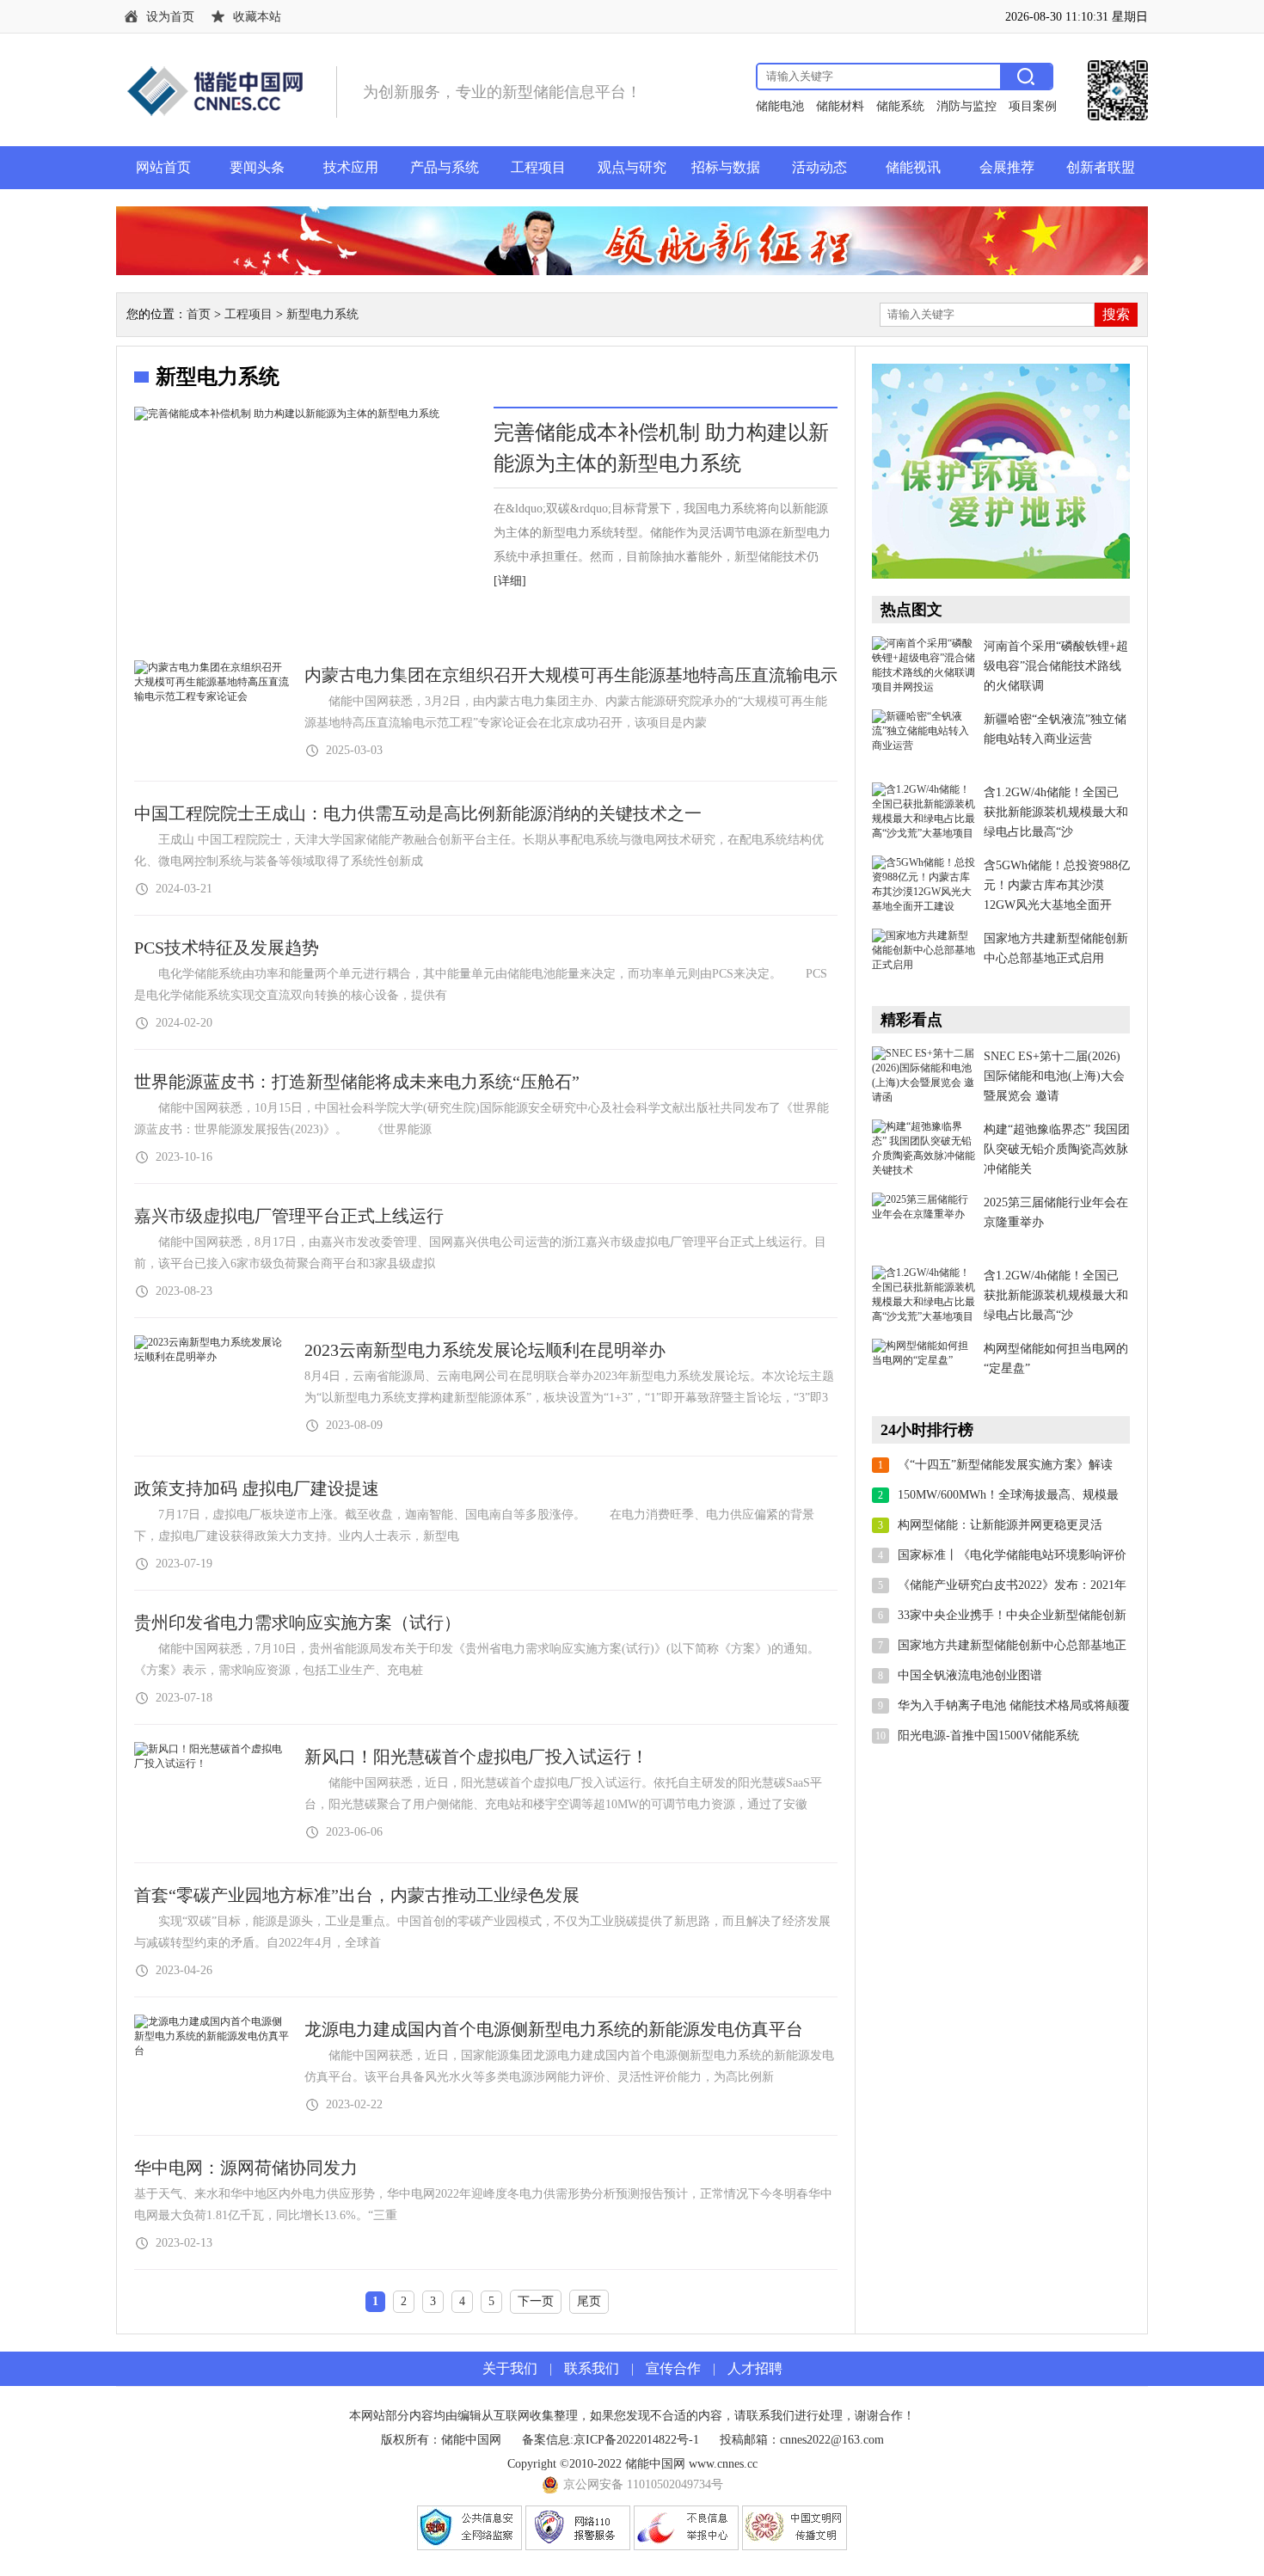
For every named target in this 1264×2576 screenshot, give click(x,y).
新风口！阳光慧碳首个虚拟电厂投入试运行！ (476, 1757)
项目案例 (1033, 106)
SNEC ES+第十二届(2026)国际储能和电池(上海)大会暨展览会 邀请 (1054, 1076)
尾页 (589, 2301)
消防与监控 (966, 106)
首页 (199, 314)
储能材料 (840, 106)
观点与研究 (632, 167)
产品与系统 (445, 167)
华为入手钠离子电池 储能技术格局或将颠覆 (1014, 1705)
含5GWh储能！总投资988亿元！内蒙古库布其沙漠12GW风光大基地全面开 (1057, 885)
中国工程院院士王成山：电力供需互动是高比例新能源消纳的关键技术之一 (418, 813)
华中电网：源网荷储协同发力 (246, 2168)
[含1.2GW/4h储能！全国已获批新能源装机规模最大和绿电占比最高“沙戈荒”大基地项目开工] (923, 813)
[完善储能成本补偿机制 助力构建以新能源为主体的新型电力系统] (306, 525)
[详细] (510, 581)
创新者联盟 (1101, 167)
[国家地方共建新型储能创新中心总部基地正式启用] (923, 959)
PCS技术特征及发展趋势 (227, 948)
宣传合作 (673, 2368)
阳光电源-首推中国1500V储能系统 (988, 1736)
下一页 (536, 2301)
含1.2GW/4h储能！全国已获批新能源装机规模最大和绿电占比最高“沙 (1056, 812)
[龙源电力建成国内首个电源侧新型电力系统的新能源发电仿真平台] (212, 2051)
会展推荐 (1007, 167)
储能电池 (780, 106)
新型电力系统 (322, 314)
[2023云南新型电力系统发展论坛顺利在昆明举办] (212, 1357)
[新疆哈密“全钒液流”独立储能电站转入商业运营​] (923, 739)
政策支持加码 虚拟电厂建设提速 (257, 1488)
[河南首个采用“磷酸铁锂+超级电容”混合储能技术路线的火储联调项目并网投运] (923, 666)
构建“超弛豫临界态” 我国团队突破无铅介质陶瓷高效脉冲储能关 (1057, 1149)
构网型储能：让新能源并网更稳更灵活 (1000, 1525)
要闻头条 (257, 167)
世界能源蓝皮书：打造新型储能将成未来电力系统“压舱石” (357, 1082)
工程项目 (538, 167)
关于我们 (510, 2368)
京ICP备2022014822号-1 (636, 2440)
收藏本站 (257, 17)
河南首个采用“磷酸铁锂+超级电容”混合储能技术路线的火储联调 (1056, 666)
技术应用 (351, 167)
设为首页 (170, 17)
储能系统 (900, 106)
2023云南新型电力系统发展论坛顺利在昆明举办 (485, 1350)
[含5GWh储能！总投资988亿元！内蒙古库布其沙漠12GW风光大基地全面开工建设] (923, 886)
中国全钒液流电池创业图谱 (970, 1675)
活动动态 (819, 167)
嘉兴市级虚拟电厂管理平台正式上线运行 (289, 1216)
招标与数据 (726, 167)
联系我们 (592, 2368)
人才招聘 (755, 2368)
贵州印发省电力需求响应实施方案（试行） (298, 1622)
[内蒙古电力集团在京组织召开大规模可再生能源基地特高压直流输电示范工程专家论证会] (212, 696)
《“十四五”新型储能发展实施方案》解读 (1005, 1465)
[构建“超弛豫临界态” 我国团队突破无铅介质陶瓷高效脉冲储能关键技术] (923, 1150)
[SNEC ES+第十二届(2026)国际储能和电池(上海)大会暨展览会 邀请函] (923, 1076)
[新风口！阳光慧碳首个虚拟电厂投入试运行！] (212, 1763)
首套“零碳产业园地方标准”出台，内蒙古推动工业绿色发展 (357, 1895)
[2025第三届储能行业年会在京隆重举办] (923, 1223)
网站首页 (163, 167)
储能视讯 (913, 167)
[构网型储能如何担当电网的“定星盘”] (923, 1369)
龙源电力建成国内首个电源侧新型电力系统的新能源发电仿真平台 (554, 2029)
